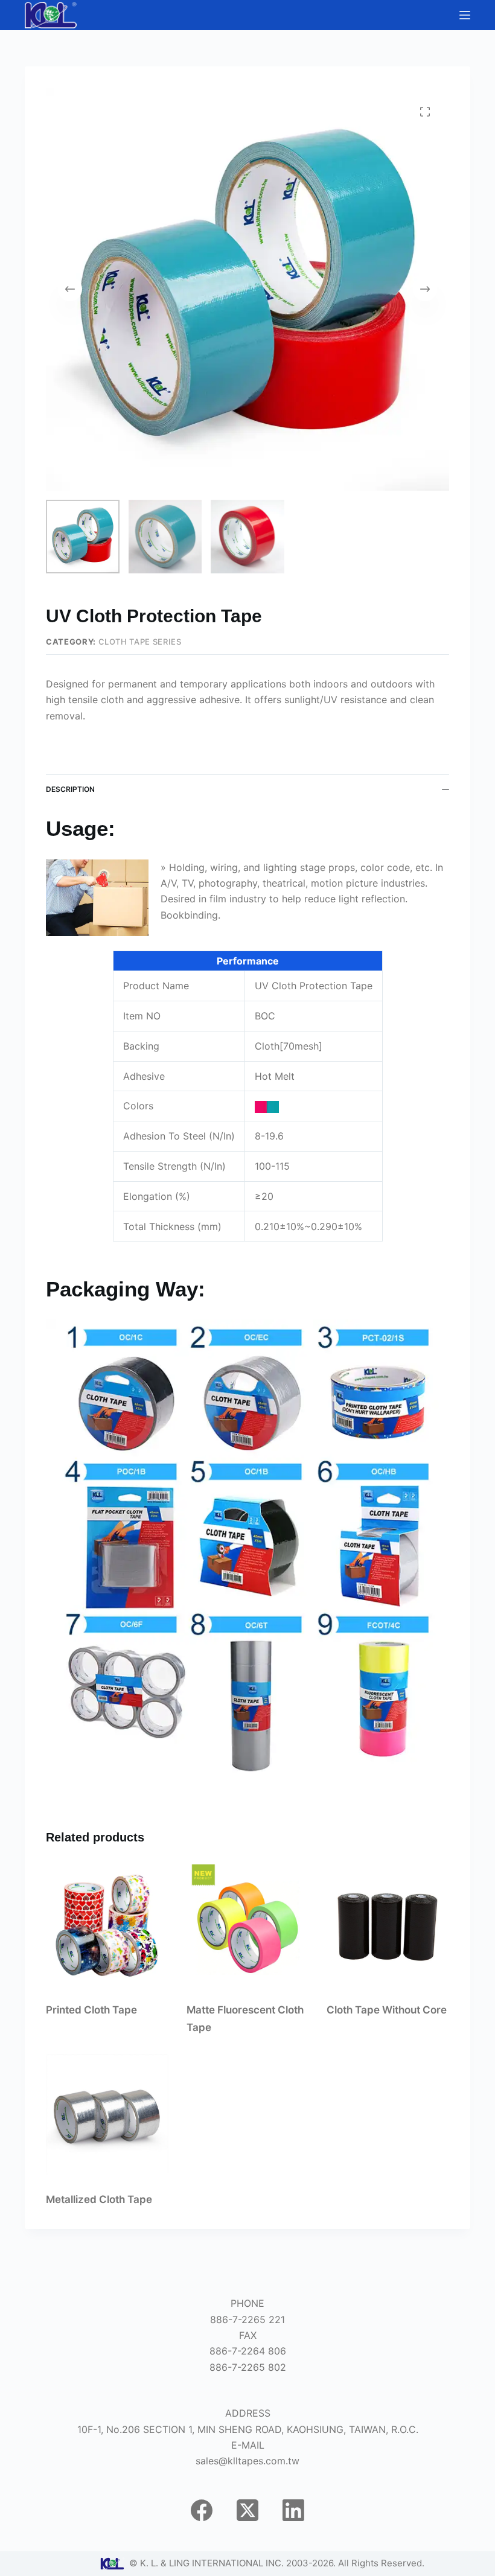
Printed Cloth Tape (91, 2010)
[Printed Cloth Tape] (107, 1926)
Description (70, 789)
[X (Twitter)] (247, 2510)
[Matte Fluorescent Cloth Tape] (248, 1926)
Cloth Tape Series (140, 642)
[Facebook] (202, 2510)
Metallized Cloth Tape (99, 2199)
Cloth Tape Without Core (387, 2010)
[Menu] (465, 15)
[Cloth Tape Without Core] (388, 1926)
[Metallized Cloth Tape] (107, 2115)
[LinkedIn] (293, 2510)
